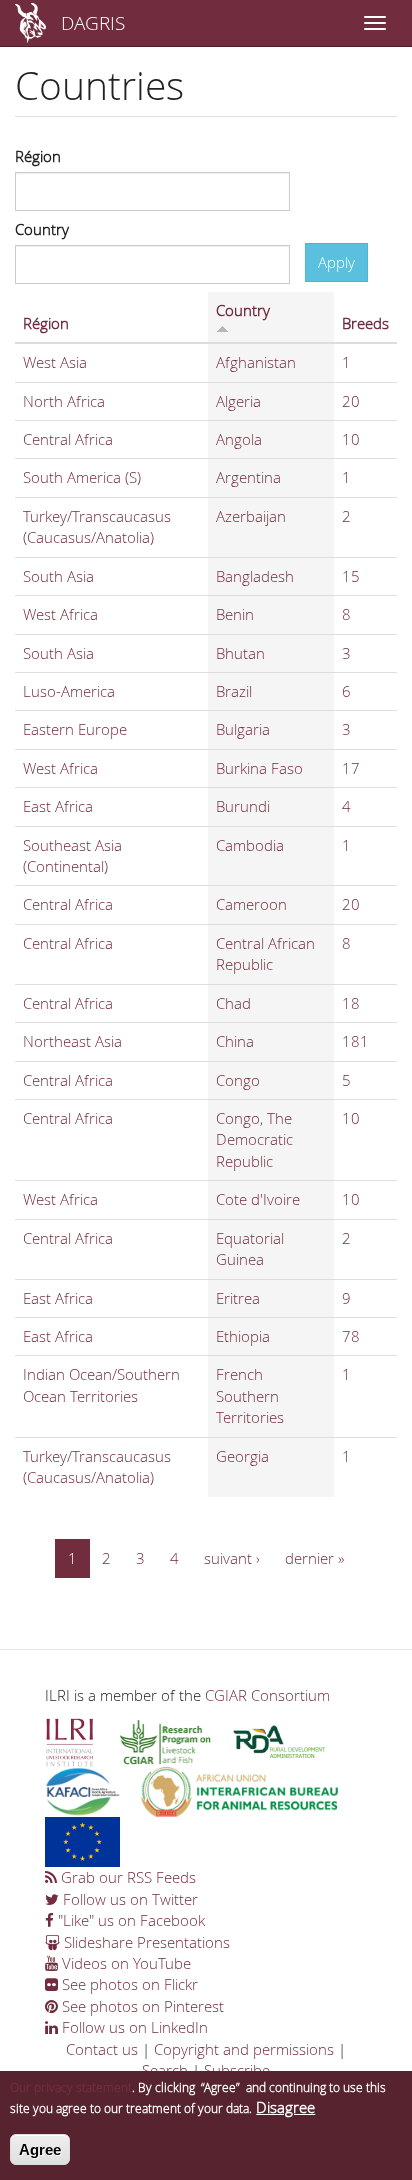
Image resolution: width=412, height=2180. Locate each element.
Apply (336, 262)
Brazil (234, 691)
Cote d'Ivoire (258, 1199)
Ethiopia (243, 1336)
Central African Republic (265, 953)
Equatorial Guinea (250, 1248)
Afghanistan (256, 362)
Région (38, 156)
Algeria (238, 401)
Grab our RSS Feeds (126, 1877)
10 (351, 439)
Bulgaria (243, 729)
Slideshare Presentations (145, 1942)
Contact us (102, 2049)
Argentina (248, 477)
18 (351, 1003)
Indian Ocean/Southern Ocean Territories (101, 1384)
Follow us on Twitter (128, 1899)
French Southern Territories (250, 1395)
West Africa (60, 614)
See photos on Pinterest (141, 2006)
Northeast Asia (72, 1041)
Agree (40, 2149)
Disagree (285, 2107)
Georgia (242, 1456)
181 (355, 1041)
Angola (239, 439)
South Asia (58, 576)
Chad (233, 1003)
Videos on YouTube (124, 1963)
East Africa (58, 806)
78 (351, 1336)
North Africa (64, 401)
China (235, 1041)
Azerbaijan (251, 516)
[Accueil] (30, 23)
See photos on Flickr (128, 1984)
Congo (238, 1080)
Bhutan (240, 653)
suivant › (232, 1558)
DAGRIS (93, 22)
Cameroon (251, 904)
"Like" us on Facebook (129, 1920)
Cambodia (250, 845)
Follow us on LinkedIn (133, 2027)
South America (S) (82, 477)
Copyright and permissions (244, 2049)
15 (351, 576)
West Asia (55, 362)
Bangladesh (255, 576)
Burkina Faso (259, 768)
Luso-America (69, 691)
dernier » (314, 1558)
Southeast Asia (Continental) (72, 855)
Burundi (243, 806)
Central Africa (68, 439)
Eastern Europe (75, 729)
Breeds (365, 323)
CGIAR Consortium (267, 1695)
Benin (235, 614)
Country (42, 229)
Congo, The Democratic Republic (254, 1139)
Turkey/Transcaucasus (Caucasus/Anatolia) (97, 526)
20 (351, 401)
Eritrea (238, 1298)
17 (351, 768)
